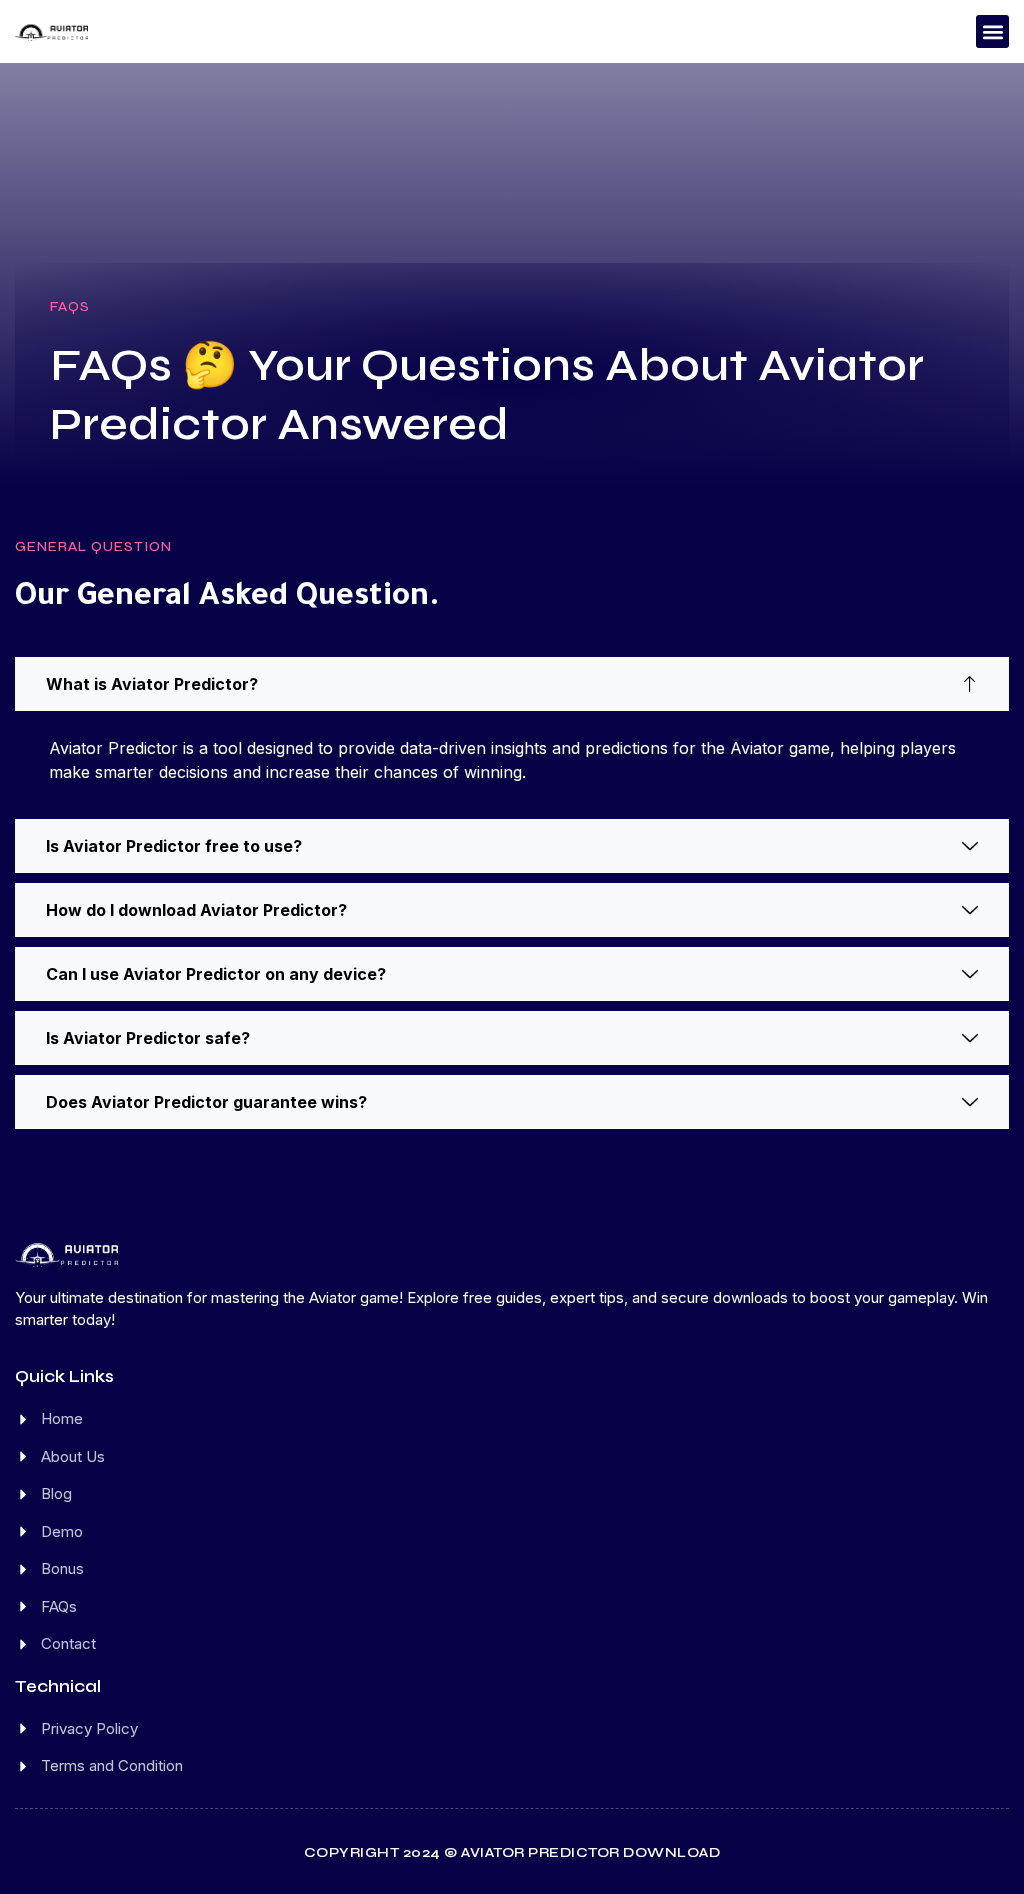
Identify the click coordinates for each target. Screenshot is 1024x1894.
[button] (992, 31)
